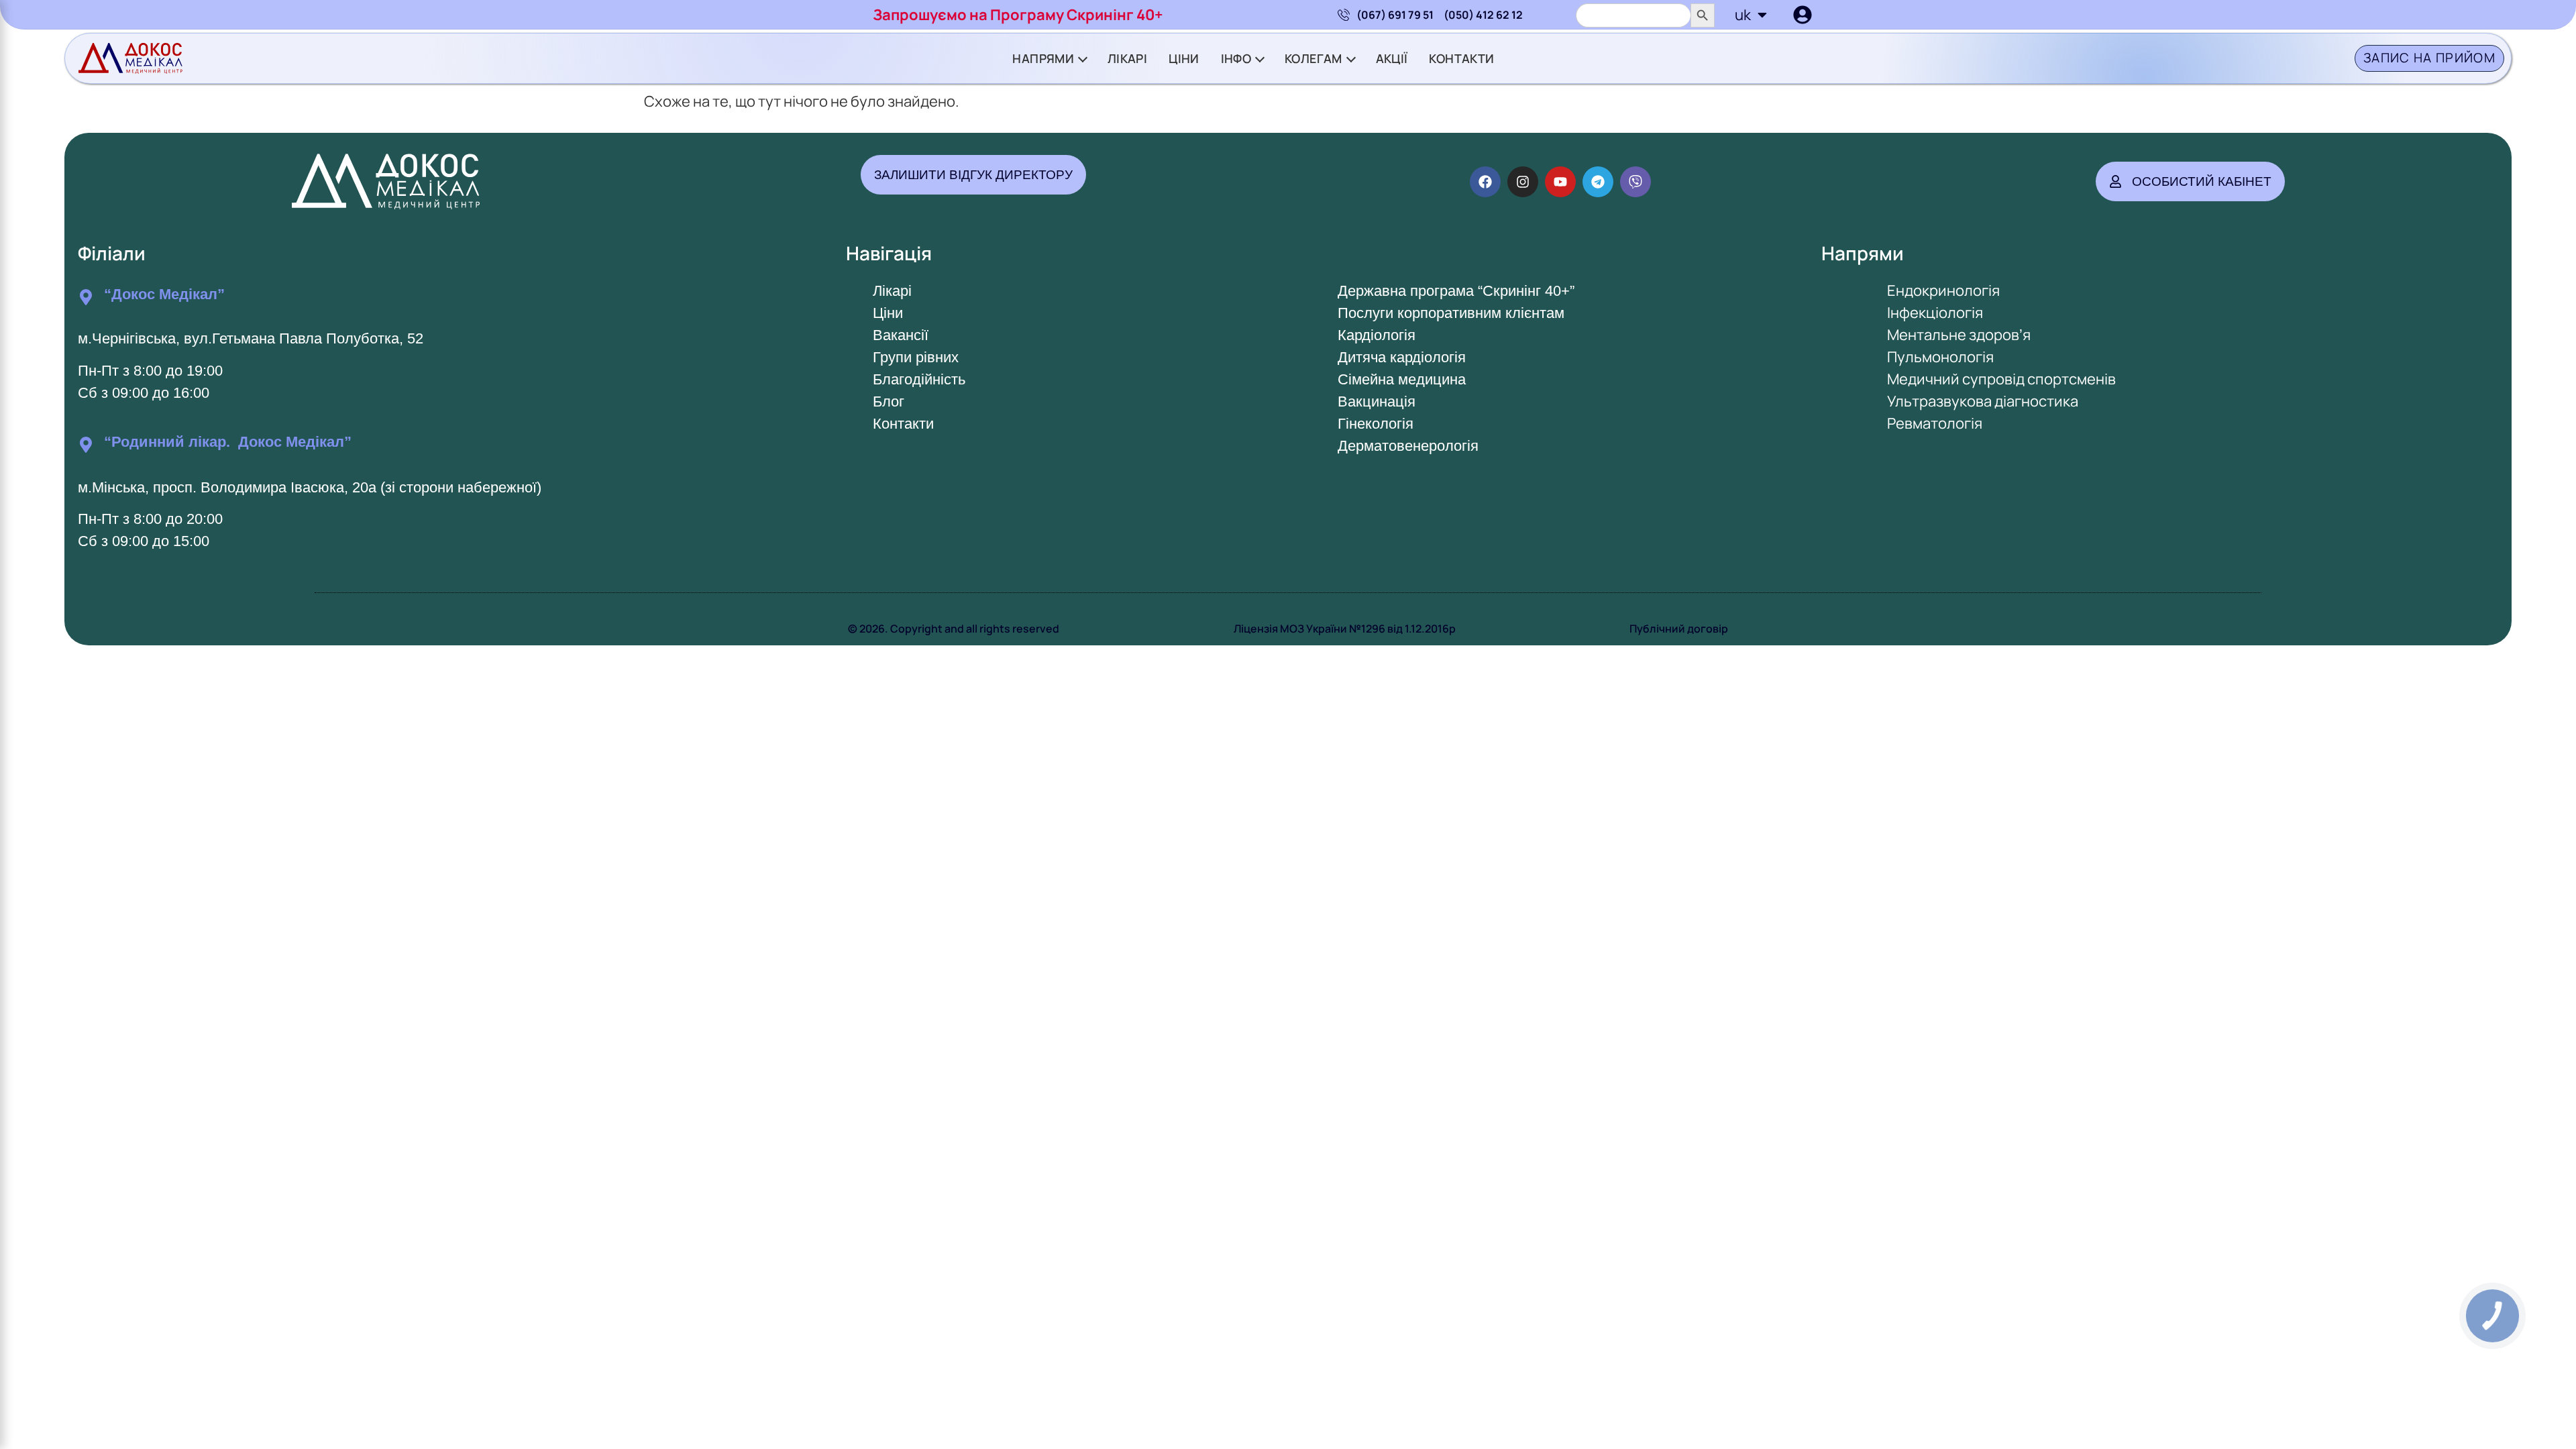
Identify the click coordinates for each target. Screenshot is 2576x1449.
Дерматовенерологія (1408, 446)
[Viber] (1635, 182)
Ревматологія (1935, 423)
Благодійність (919, 379)
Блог (889, 401)
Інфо (1236, 58)
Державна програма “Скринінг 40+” (1456, 291)
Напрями (1043, 58)
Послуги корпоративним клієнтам (1451, 313)
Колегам (1313, 58)
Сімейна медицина (1402, 379)
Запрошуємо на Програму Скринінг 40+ (1018, 15)
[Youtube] (1560, 182)
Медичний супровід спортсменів (2001, 379)
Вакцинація (1377, 401)
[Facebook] (1485, 182)
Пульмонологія (1940, 357)
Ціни (1184, 58)
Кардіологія (1377, 335)
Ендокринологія (1943, 290)
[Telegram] (1598, 182)
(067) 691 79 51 (1395, 15)
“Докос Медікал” (164, 294)
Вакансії (901, 335)
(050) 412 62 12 (1483, 15)
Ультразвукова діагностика (1983, 401)
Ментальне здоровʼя (1959, 335)
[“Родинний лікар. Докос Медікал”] (86, 445)
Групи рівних (916, 357)
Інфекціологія (1935, 313)
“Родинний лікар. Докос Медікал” (228, 442)
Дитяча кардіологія (1402, 357)
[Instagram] (1523, 182)
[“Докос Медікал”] (86, 297)
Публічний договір (1679, 629)
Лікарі (1127, 58)
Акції (1392, 58)
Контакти (1461, 58)
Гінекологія (1376, 424)
